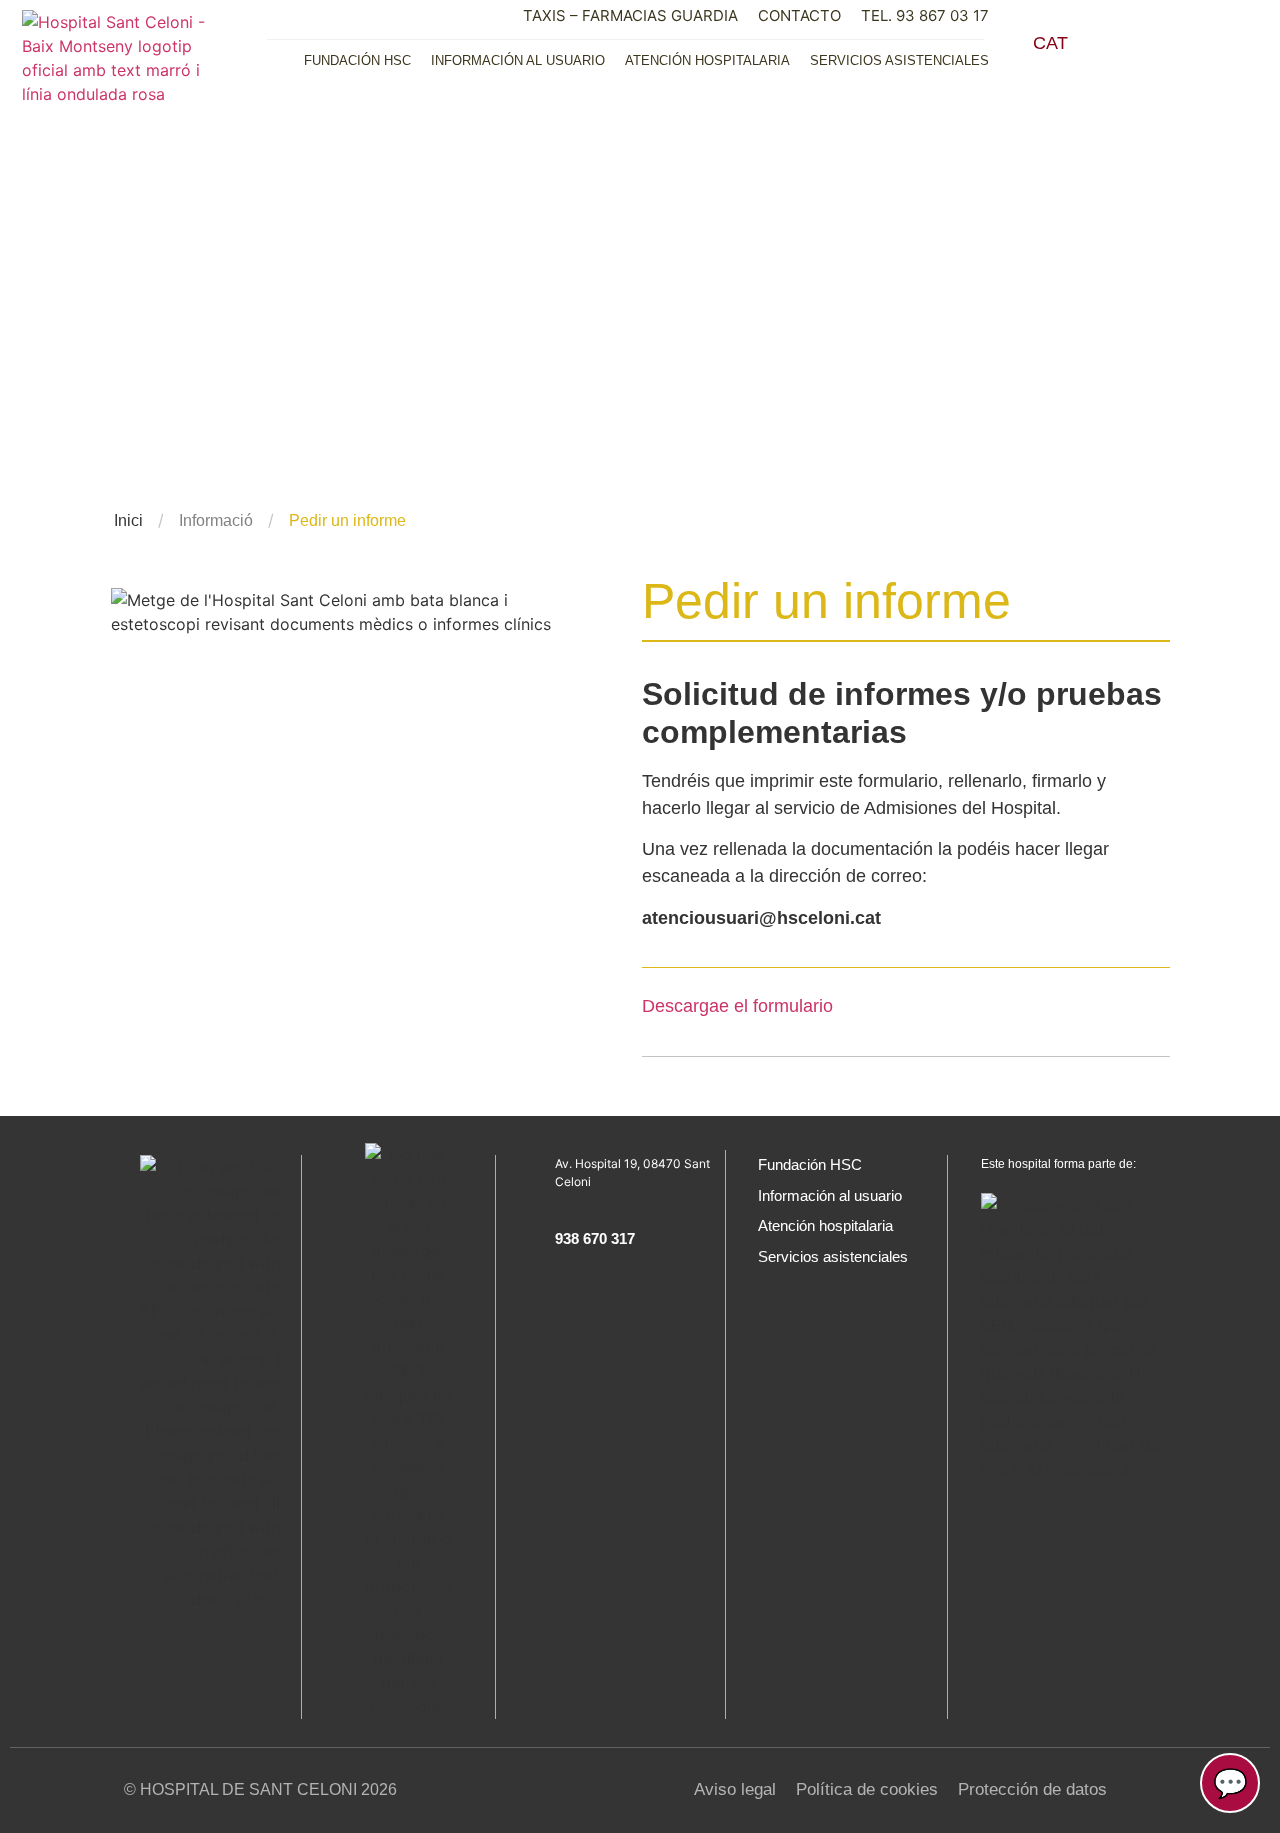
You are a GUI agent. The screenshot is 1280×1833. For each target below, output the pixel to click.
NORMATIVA (795, 165)
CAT (1050, 43)
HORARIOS (1052, 301)
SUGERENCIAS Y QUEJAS (796, 346)
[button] (1129, 47)
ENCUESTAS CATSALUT (795, 391)
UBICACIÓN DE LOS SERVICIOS (795, 255)
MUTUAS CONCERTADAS (1052, 255)
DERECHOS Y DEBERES (1052, 210)
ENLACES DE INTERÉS (795, 300)
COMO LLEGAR (1051, 346)
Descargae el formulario (737, 1006)
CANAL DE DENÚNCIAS (1051, 391)
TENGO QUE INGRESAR (1052, 165)
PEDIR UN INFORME (795, 210)
